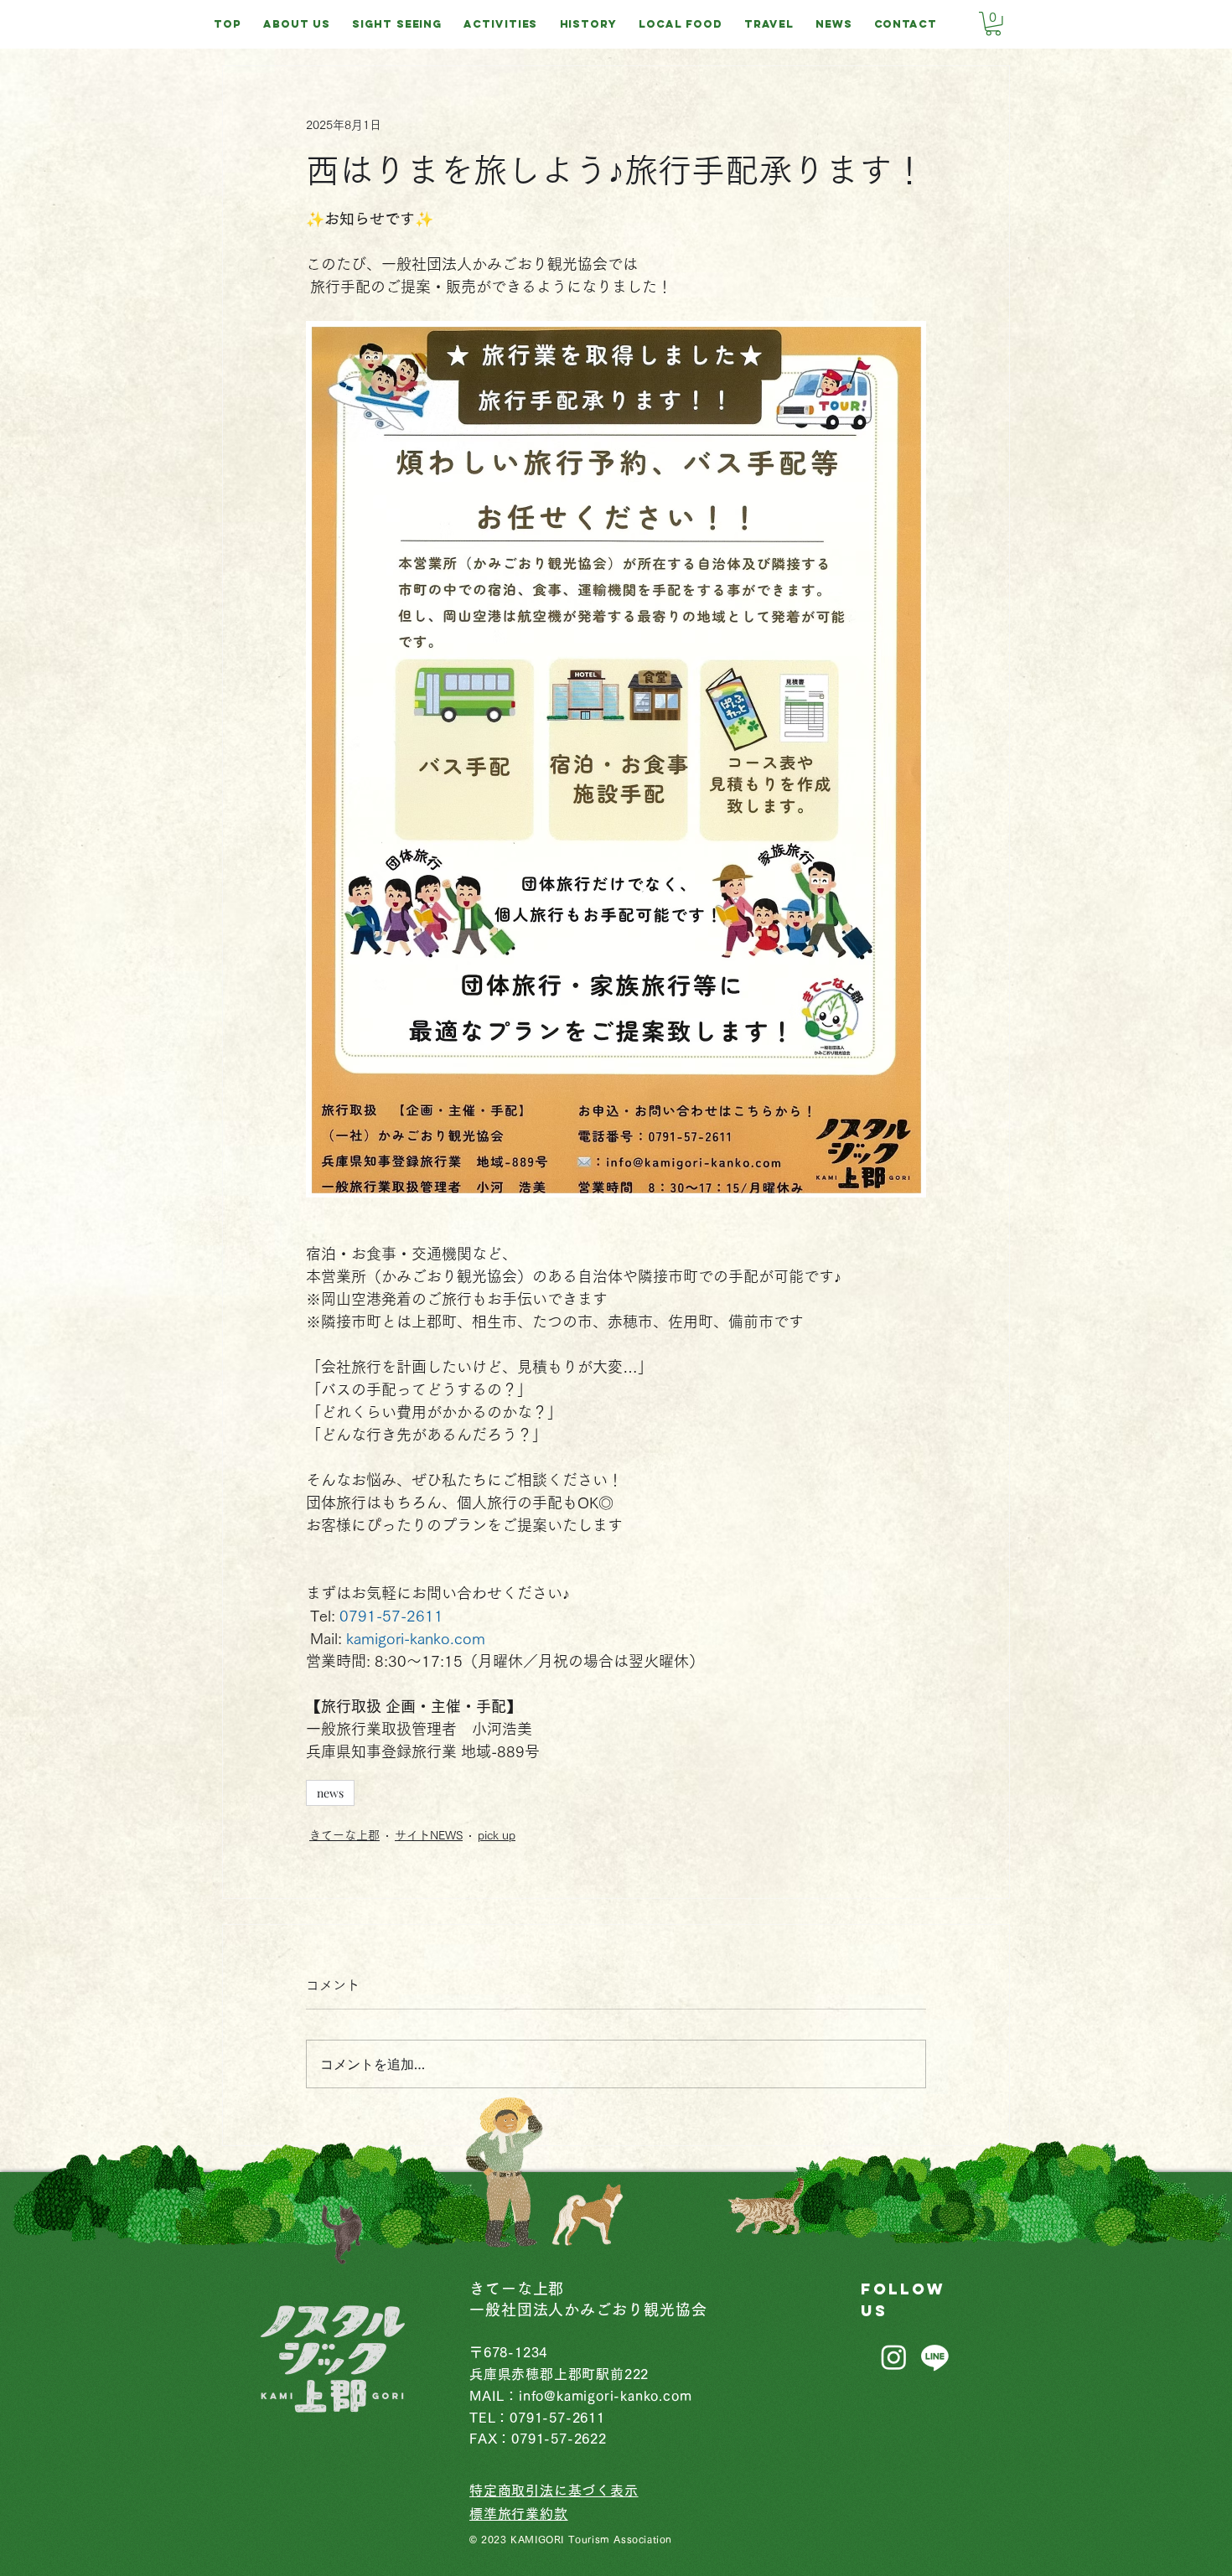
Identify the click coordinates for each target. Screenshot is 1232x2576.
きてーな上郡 (344, 1835)
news (330, 1793)
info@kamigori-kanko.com (605, 2396)
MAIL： (494, 2396)
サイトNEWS (429, 1835)
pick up (497, 1835)
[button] (993, 24)
